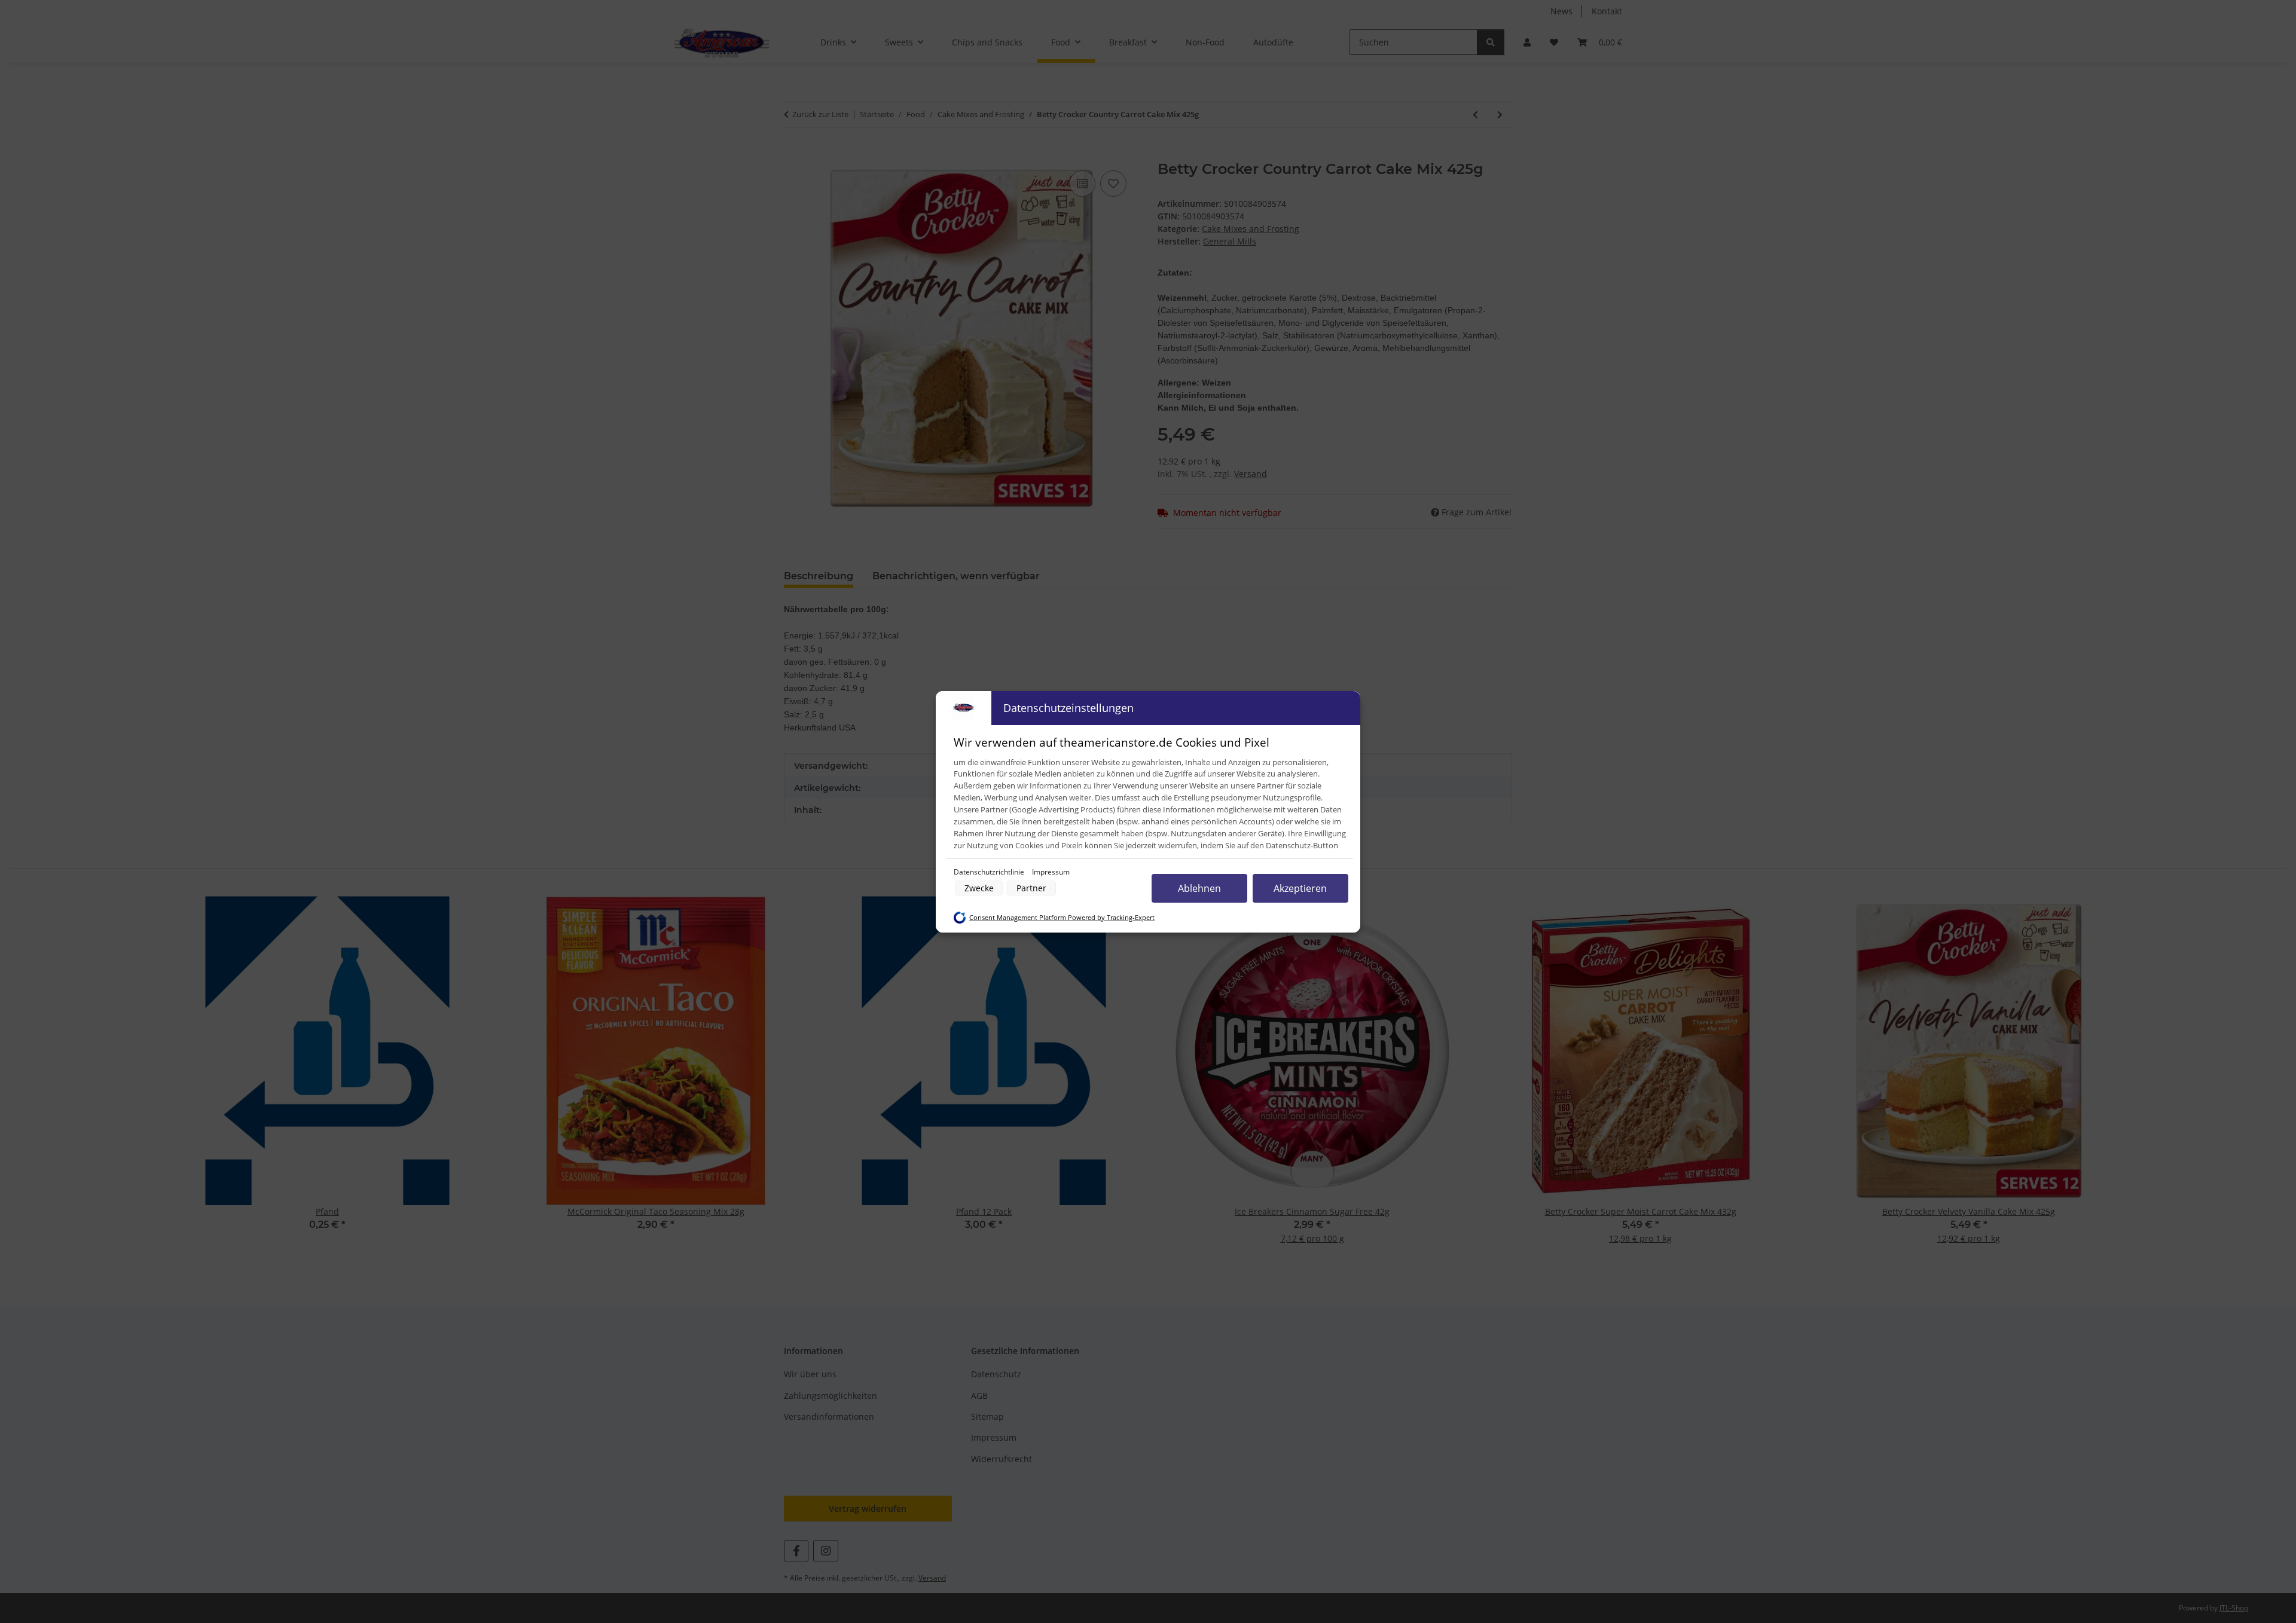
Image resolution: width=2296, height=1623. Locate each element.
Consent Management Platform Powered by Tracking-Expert (1062, 918)
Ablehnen (1199, 888)
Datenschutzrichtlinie (990, 872)
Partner (1031, 888)
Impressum (1051, 872)
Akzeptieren (1300, 888)
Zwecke (979, 888)
